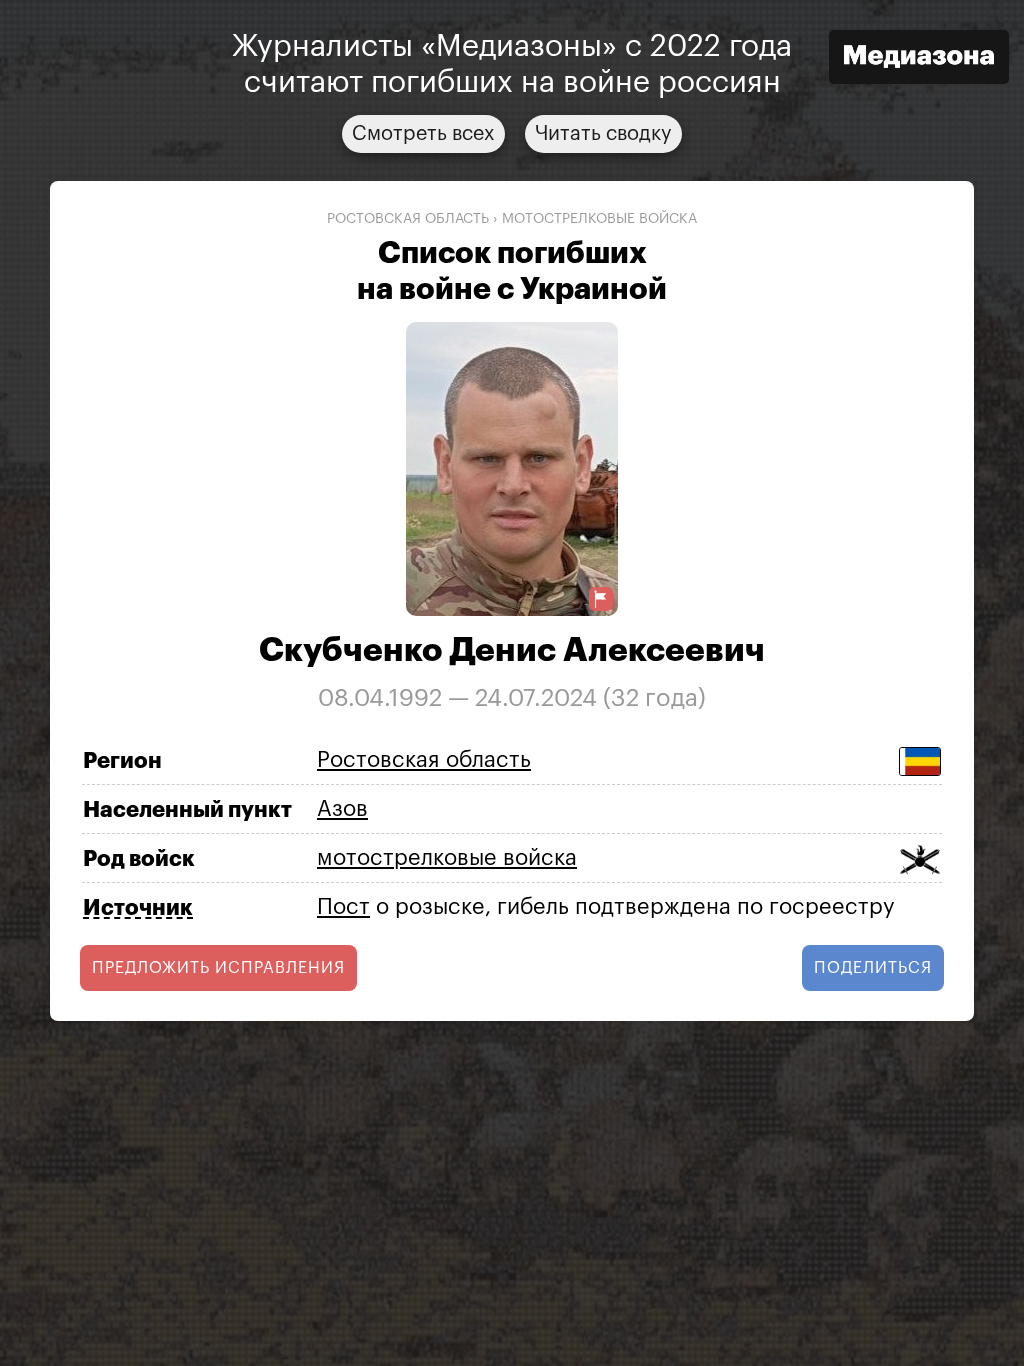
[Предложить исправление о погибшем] (601, 599)
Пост (343, 907)
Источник (138, 908)
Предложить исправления (218, 968)
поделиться (873, 968)
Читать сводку (603, 134)
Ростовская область (408, 219)
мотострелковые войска (599, 219)
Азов (342, 809)
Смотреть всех (423, 134)
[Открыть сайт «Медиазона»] (919, 59)
